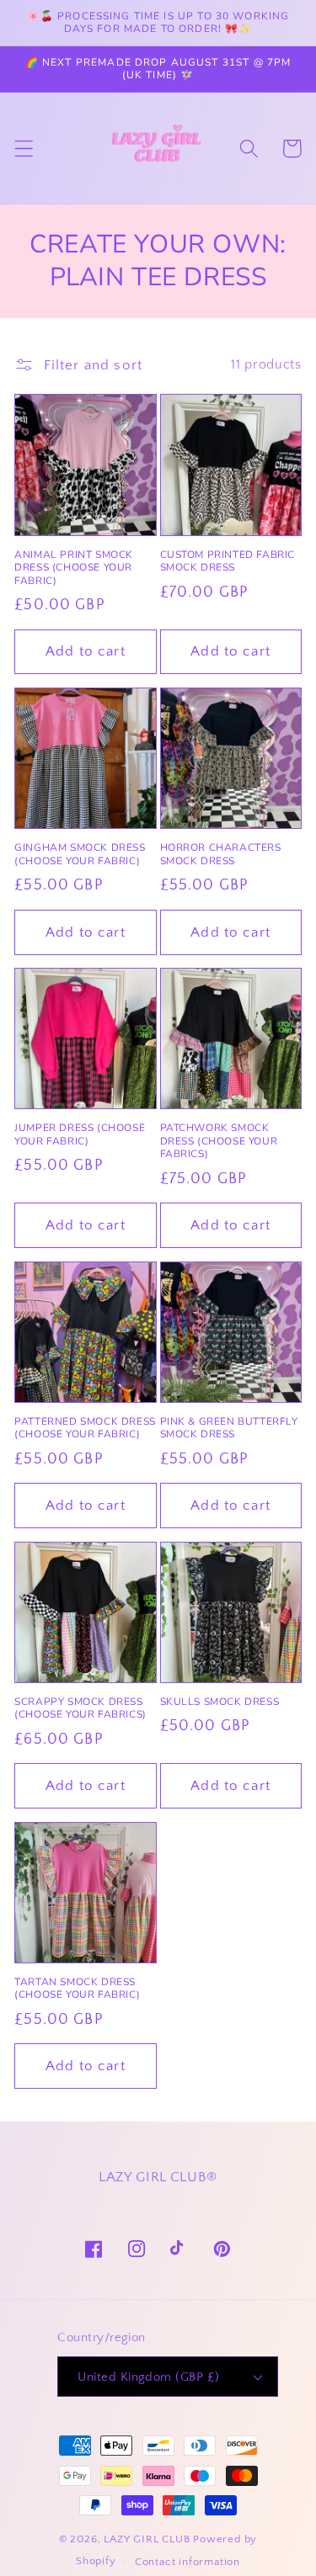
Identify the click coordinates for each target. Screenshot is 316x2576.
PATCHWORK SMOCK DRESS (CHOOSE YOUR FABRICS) (219, 1141)
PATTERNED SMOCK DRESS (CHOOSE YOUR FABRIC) (85, 1429)
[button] (24, 149)
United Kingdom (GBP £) (148, 2377)
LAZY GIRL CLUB (147, 2539)
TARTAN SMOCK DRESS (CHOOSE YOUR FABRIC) (77, 1989)
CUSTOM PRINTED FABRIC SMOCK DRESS (228, 562)
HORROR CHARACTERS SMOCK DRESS (221, 855)
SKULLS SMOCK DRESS (220, 1702)
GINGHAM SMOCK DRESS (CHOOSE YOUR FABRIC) (80, 855)
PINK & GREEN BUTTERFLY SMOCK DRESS (229, 1429)
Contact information (187, 2562)
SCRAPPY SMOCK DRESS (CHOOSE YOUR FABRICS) (80, 1709)
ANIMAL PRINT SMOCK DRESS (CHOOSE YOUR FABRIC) (74, 568)
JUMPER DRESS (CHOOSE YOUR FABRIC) (80, 1135)
